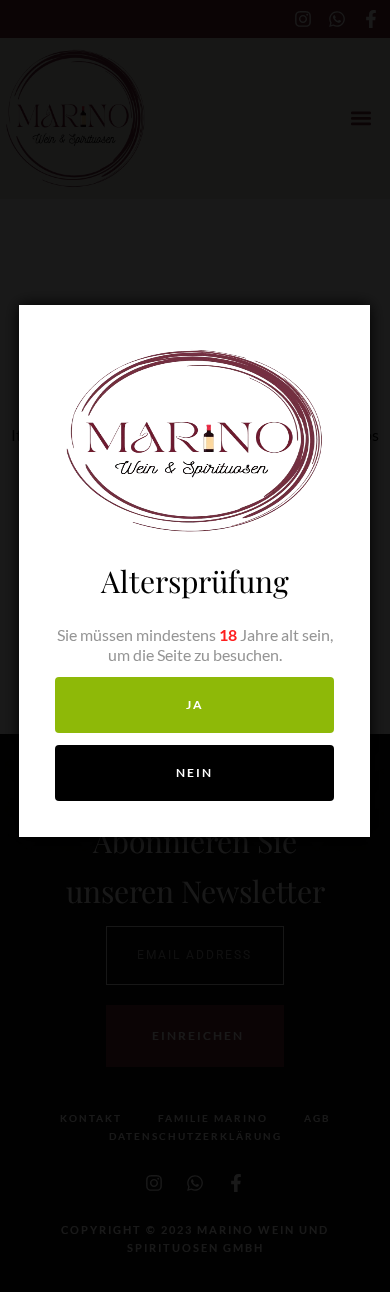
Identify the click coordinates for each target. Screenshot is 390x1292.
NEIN (194, 772)
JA (195, 704)
